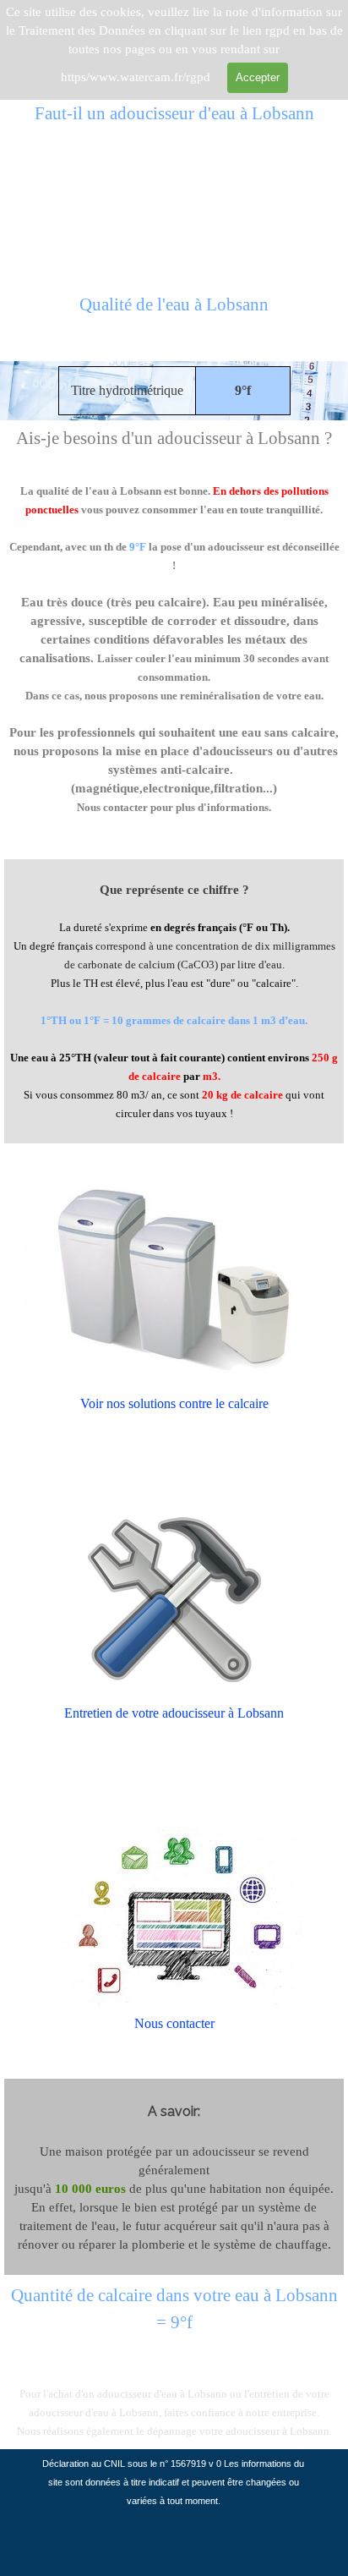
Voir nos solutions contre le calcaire (174, 1403)
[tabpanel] (174, 315)
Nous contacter (174, 2023)
